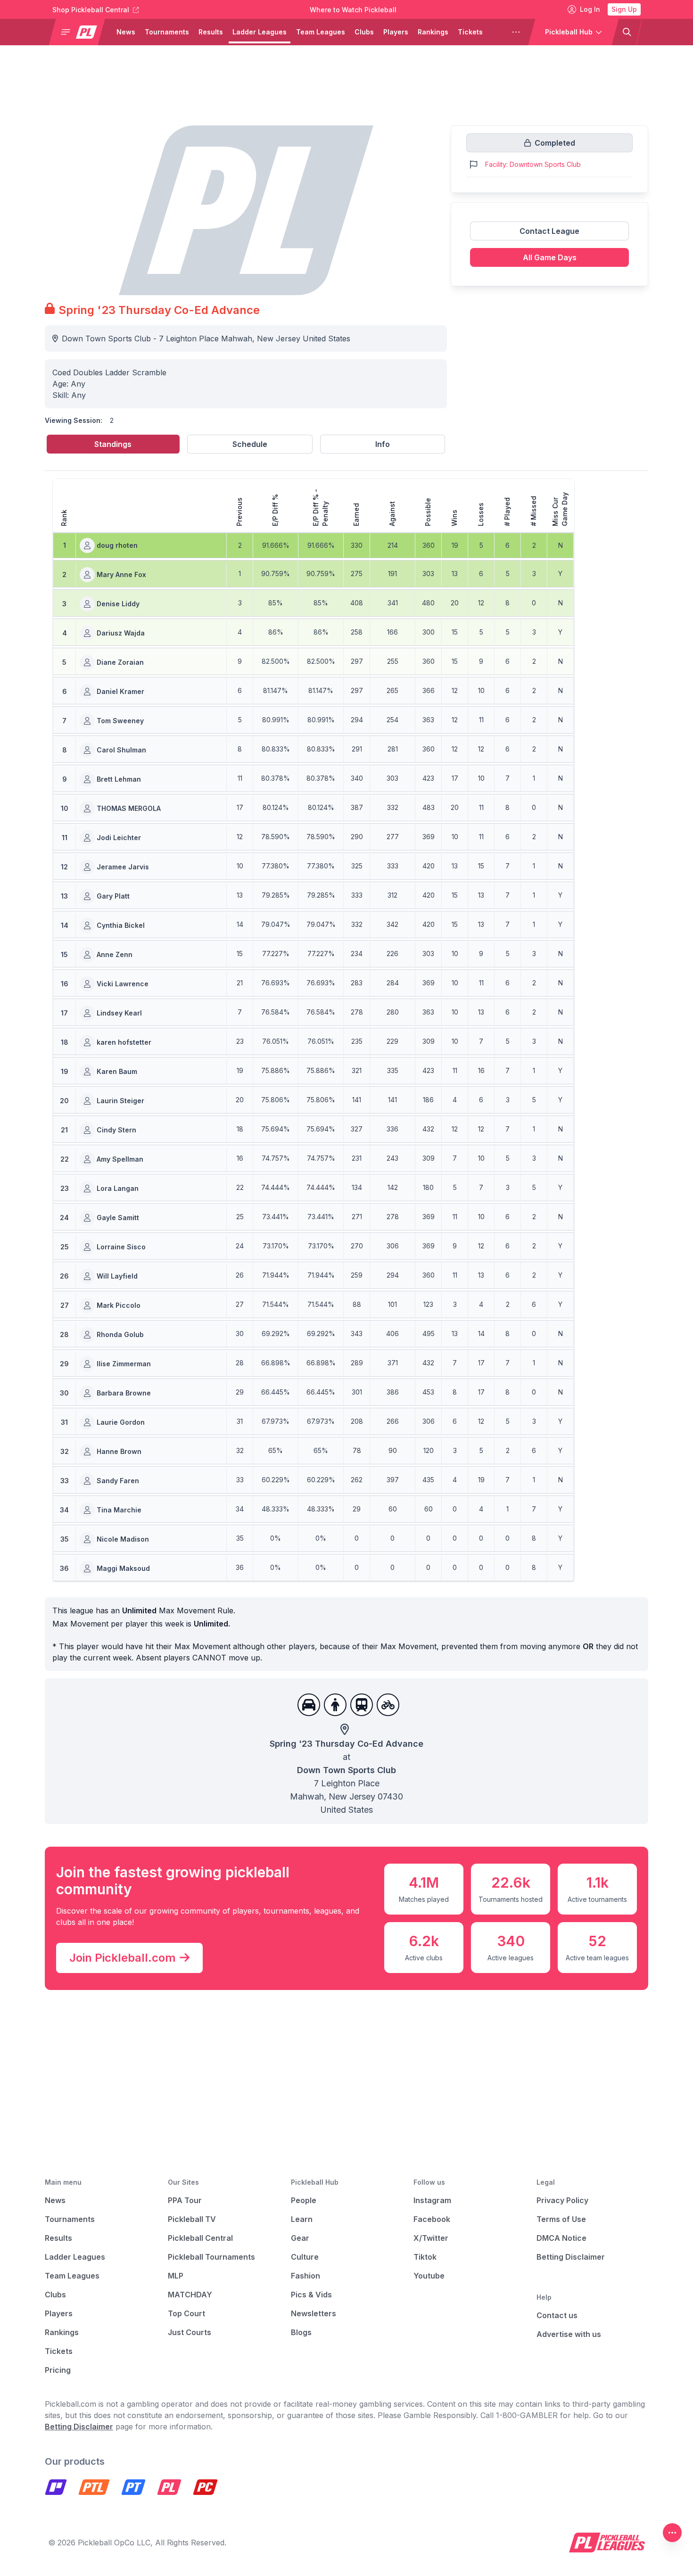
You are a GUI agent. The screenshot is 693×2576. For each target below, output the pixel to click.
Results (211, 32)
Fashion (305, 2276)
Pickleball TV (192, 2219)
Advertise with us (569, 2334)
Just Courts (190, 2332)
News (126, 32)
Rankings (433, 32)
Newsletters (313, 2313)
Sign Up (624, 9)
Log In (590, 9)
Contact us (557, 2315)
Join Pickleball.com (123, 1958)
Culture (305, 2257)
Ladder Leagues (260, 32)
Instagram (432, 2200)
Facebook (432, 2219)
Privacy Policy (562, 2200)
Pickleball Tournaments (211, 2257)
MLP (176, 2276)
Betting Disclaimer (571, 2257)
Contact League (549, 231)
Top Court (186, 2313)
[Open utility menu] (672, 2533)
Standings (113, 444)
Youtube (429, 2276)
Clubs (364, 32)
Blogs (301, 2332)
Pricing (58, 2370)
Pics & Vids (311, 2295)
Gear (300, 2238)
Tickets (470, 32)
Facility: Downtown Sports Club (533, 164)
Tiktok (425, 2257)
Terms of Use (561, 2219)
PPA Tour (185, 2200)
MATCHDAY (190, 2295)
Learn (302, 2219)
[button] (81, 32)
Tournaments (167, 32)
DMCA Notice (561, 2238)
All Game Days (550, 257)
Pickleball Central (200, 2238)
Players (396, 32)
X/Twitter (431, 2238)
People (304, 2200)
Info (383, 444)
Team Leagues (321, 32)
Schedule (250, 444)
